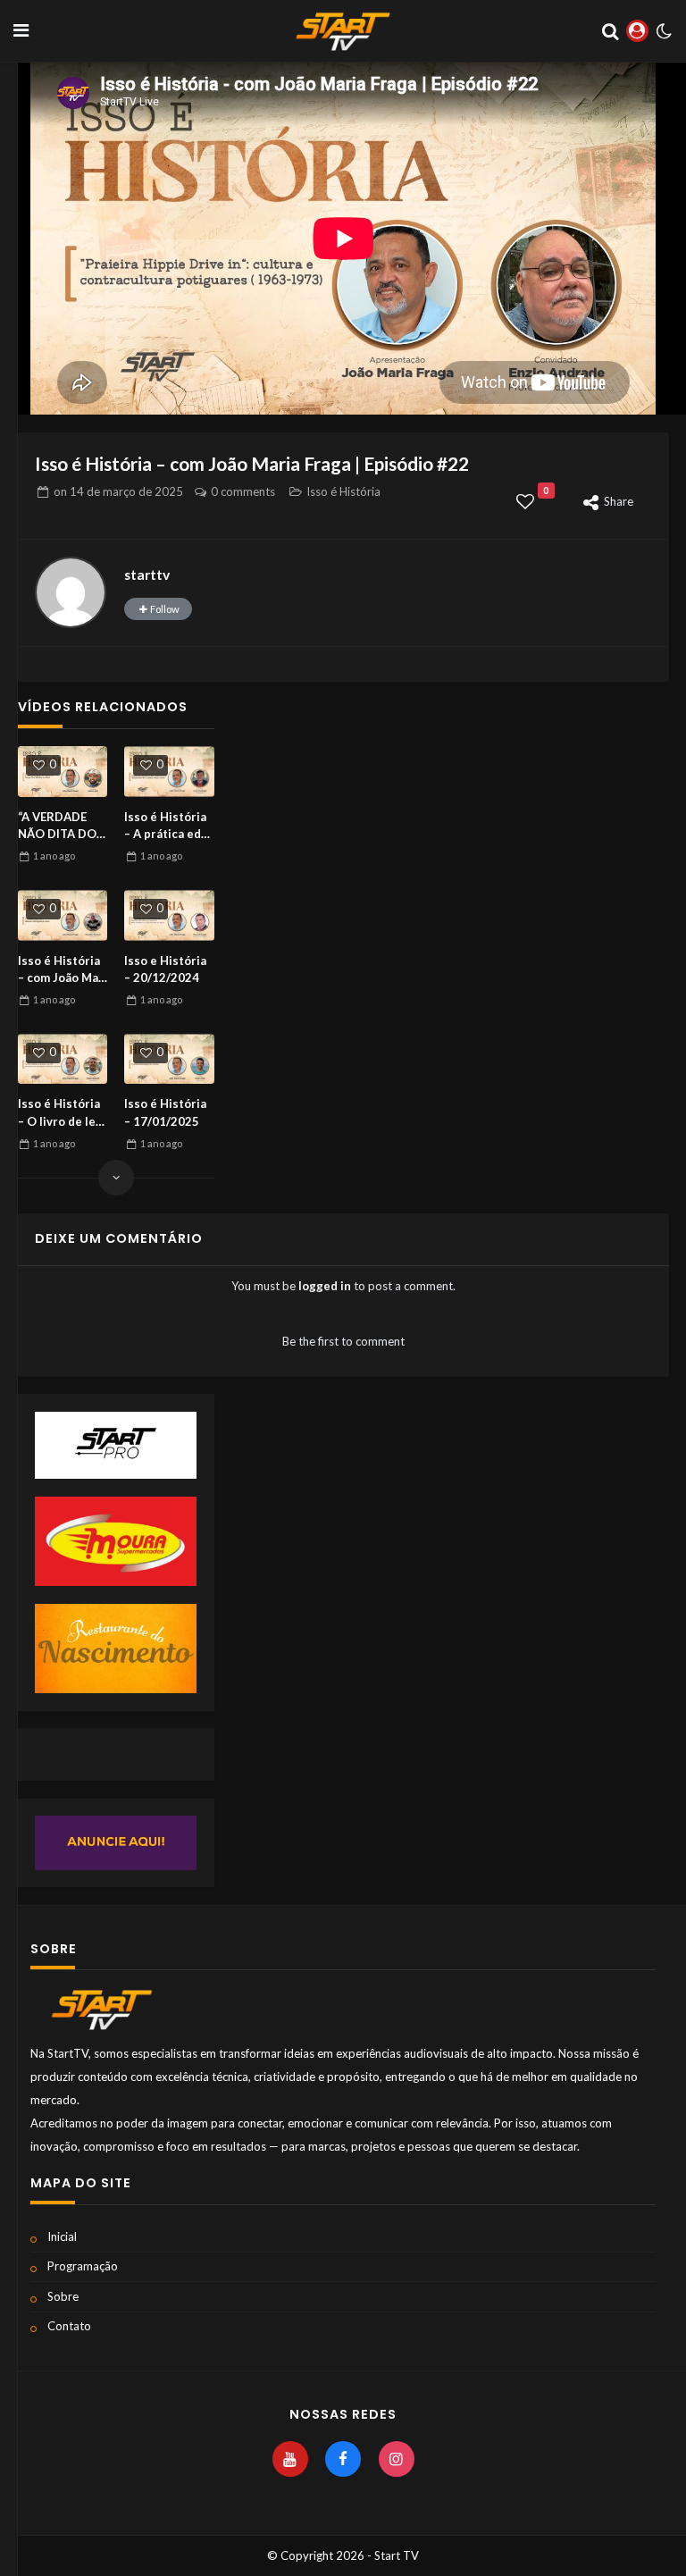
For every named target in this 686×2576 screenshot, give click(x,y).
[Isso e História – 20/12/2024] (169, 915)
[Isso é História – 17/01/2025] (169, 1059)
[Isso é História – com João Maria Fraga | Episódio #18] (63, 915)
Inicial (62, 2236)
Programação (83, 2266)
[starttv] (71, 592)
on (118, 491)
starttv (147, 575)
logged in (325, 1286)
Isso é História (343, 491)
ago (54, 856)
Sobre (63, 2296)
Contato (69, 2326)
